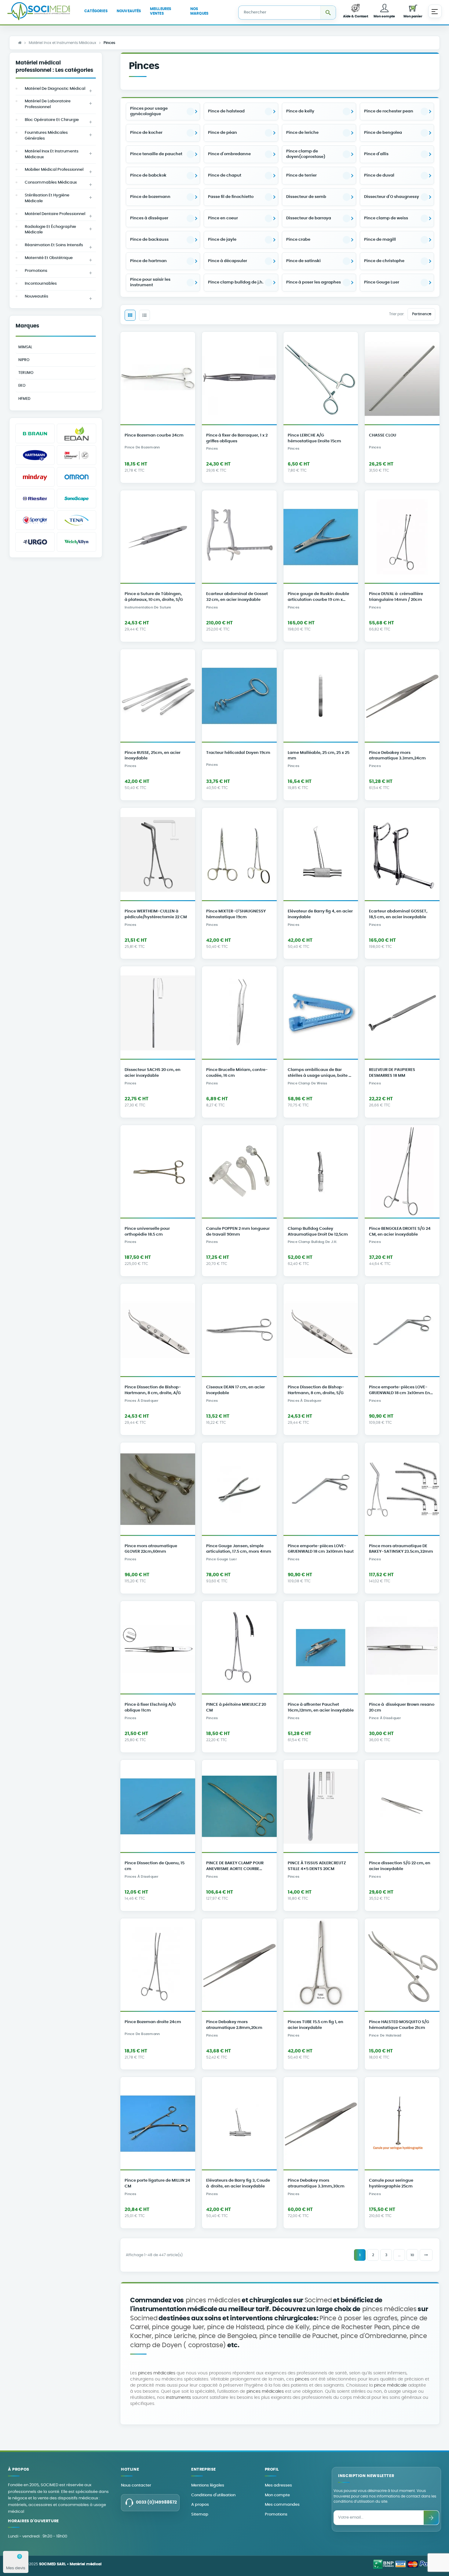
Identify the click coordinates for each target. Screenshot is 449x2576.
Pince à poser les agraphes (314, 282)
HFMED (24, 399)
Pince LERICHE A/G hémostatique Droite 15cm (314, 438)
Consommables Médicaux (51, 183)
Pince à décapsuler (228, 261)
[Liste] (144, 315)
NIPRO (24, 360)
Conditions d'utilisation (213, 2495)
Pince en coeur (223, 218)
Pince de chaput (225, 175)
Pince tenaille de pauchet (156, 154)
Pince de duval (379, 175)
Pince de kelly (300, 111)
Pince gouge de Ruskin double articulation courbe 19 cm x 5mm (318, 598)
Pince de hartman (148, 261)
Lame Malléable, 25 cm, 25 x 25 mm (319, 756)
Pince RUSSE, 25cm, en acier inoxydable (153, 756)
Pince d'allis (376, 154)
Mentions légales (208, 2485)
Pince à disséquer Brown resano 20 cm (402, 1708)
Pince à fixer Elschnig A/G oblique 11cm (150, 1708)
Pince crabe (298, 240)
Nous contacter (136, 2485)
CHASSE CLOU (383, 435)
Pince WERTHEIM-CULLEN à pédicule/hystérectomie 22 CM (156, 914)
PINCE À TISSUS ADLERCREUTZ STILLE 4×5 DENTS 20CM (317, 1866)
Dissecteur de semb (306, 197)
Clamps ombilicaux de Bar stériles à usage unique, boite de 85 (321, 1074)
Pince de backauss (149, 240)
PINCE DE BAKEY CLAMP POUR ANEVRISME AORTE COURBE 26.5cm (235, 1867)
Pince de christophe (384, 261)
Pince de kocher (146, 133)
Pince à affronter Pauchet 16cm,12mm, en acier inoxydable (321, 1708)
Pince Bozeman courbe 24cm (154, 435)
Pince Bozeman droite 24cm (153, 2022)
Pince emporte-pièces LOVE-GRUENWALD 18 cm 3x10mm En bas (400, 1391)
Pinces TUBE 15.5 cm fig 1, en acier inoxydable (316, 2025)
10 (412, 2255)
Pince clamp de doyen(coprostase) (306, 154)
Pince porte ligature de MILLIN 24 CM (157, 2183)
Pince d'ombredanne (229, 154)
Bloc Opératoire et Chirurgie (52, 120)
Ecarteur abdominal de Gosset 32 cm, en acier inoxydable (237, 597)
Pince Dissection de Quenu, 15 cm (155, 1866)
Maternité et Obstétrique (49, 258)
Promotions (36, 271)
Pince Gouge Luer (382, 282)
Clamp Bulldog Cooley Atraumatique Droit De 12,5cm (318, 1232)
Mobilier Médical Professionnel (54, 170)
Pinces (212, 449)
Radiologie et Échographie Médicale (50, 230)
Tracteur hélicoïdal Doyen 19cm (238, 753)
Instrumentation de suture (148, 608)
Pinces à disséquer (149, 218)
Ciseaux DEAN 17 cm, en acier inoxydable (235, 1390)
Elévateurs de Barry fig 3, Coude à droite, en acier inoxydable (238, 2183)
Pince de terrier (301, 175)
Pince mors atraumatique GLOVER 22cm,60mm (151, 1549)
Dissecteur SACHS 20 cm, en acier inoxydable (153, 1073)
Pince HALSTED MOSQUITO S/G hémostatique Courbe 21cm (399, 2025)
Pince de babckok (148, 175)
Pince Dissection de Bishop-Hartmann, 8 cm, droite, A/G (153, 1390)
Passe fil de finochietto (231, 197)
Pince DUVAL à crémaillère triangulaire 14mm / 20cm (396, 597)
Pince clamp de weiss (386, 218)
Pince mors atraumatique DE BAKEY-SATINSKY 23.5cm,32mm (401, 1549)
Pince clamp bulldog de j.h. (236, 282)
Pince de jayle (222, 240)
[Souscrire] (431, 2518)
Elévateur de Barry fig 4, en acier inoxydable (320, 914)
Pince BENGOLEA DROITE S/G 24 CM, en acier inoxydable (400, 1232)
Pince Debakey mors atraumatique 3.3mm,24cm (397, 756)
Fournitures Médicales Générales (46, 136)
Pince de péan (223, 133)
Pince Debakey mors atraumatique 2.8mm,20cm (234, 2025)
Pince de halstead (226, 111)
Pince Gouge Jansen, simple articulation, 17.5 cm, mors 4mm (239, 1549)
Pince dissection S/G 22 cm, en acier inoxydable (400, 1866)
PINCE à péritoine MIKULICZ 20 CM (236, 1708)
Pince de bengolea (383, 133)
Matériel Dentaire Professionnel (55, 214)
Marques (27, 326)
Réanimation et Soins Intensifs (54, 245)
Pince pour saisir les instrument (150, 282)
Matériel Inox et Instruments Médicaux (52, 154)
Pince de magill (380, 240)
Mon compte (277, 2495)
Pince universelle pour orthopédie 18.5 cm (147, 1232)
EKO (22, 385)
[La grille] (130, 315)
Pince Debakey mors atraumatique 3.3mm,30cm (316, 2183)
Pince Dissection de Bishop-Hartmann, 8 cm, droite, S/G (316, 1390)
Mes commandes (282, 2505)
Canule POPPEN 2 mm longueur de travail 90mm (238, 1232)
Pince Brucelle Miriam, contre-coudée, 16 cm (237, 1073)
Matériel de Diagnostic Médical (55, 89)
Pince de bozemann (150, 197)
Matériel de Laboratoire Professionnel (48, 104)
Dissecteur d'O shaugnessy (392, 197)
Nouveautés (37, 296)
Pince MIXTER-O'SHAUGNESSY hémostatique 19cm (236, 914)
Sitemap (200, 2514)
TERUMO (26, 373)
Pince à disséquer (385, 1718)
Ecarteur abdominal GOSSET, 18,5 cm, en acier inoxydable (398, 914)
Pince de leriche (302, 133)
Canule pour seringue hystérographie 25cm (391, 2183)
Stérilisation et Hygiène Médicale (47, 198)
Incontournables (41, 284)
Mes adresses (278, 2485)
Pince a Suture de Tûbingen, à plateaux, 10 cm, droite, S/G (154, 597)
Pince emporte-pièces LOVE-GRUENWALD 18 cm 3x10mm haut (321, 1549)
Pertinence (422, 314)
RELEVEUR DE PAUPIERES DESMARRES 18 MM (392, 1073)
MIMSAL (25, 347)
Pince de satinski (303, 261)
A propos (200, 2505)
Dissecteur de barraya (309, 218)
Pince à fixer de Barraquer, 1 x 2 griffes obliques (237, 438)
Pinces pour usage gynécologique (149, 111)
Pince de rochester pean (389, 111)
